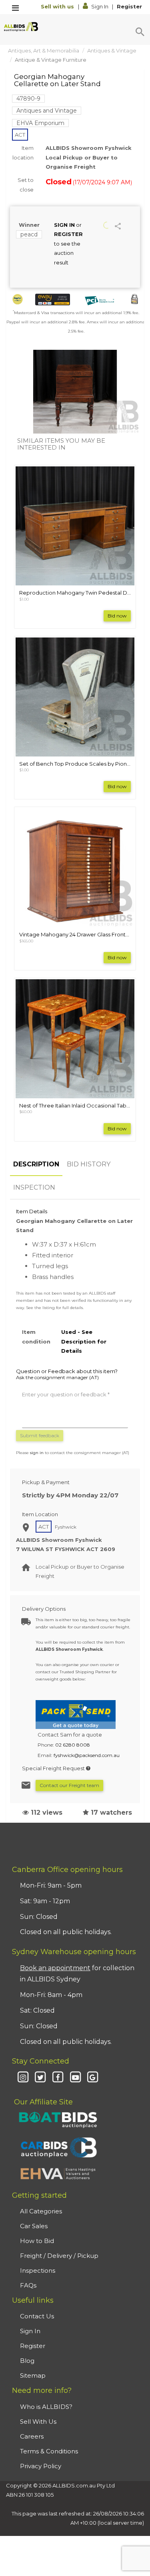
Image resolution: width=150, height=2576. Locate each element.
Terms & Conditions (49, 2451)
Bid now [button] (117, 616)
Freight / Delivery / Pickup (59, 2256)
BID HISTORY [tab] (89, 1164)
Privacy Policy (41, 2466)
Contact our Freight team (69, 1785)
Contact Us (37, 2316)
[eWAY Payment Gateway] (53, 300)
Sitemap (33, 2375)
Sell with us (58, 6)
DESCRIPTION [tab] (36, 1164)
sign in (37, 1453)
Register (129, 6)
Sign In (100, 6)
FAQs (28, 2285)
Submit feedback (40, 1435)
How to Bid (37, 2241)
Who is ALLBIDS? (46, 2407)
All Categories (41, 2211)
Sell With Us (38, 2422)
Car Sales (34, 2226)
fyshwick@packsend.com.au (87, 1755)
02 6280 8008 (73, 1745)
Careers (32, 2436)
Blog (27, 2361)
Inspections (38, 2270)
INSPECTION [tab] (34, 1187)
